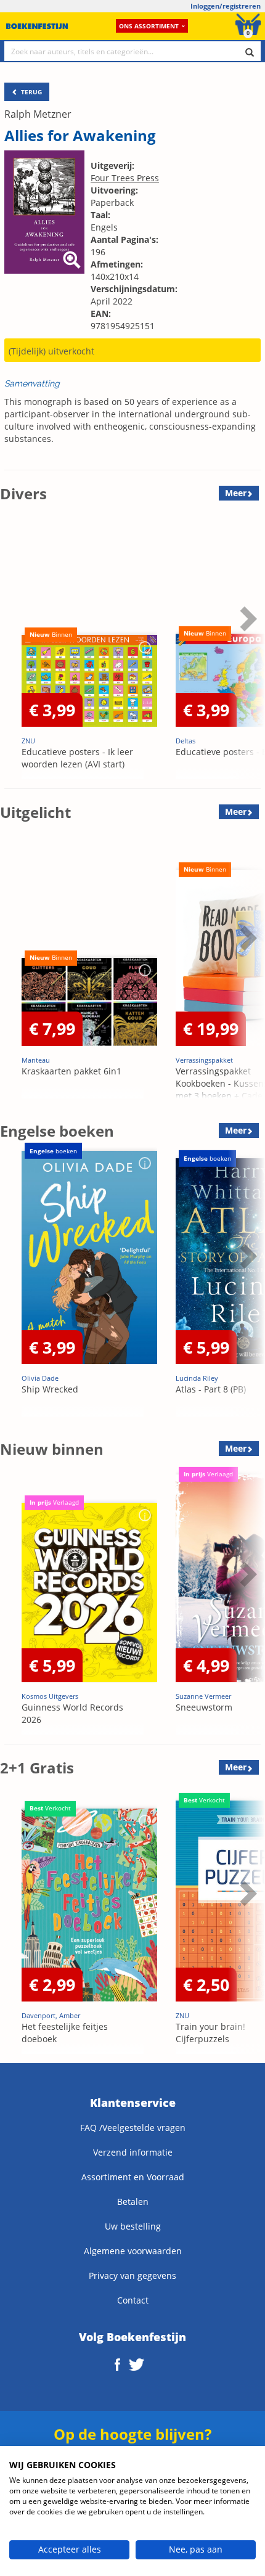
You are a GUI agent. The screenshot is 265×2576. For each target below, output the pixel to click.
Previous (12, 649)
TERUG (31, 92)
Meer (236, 493)
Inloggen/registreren (226, 6)
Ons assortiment (149, 26)
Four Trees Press (125, 178)
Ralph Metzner (38, 114)
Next (247, 649)
